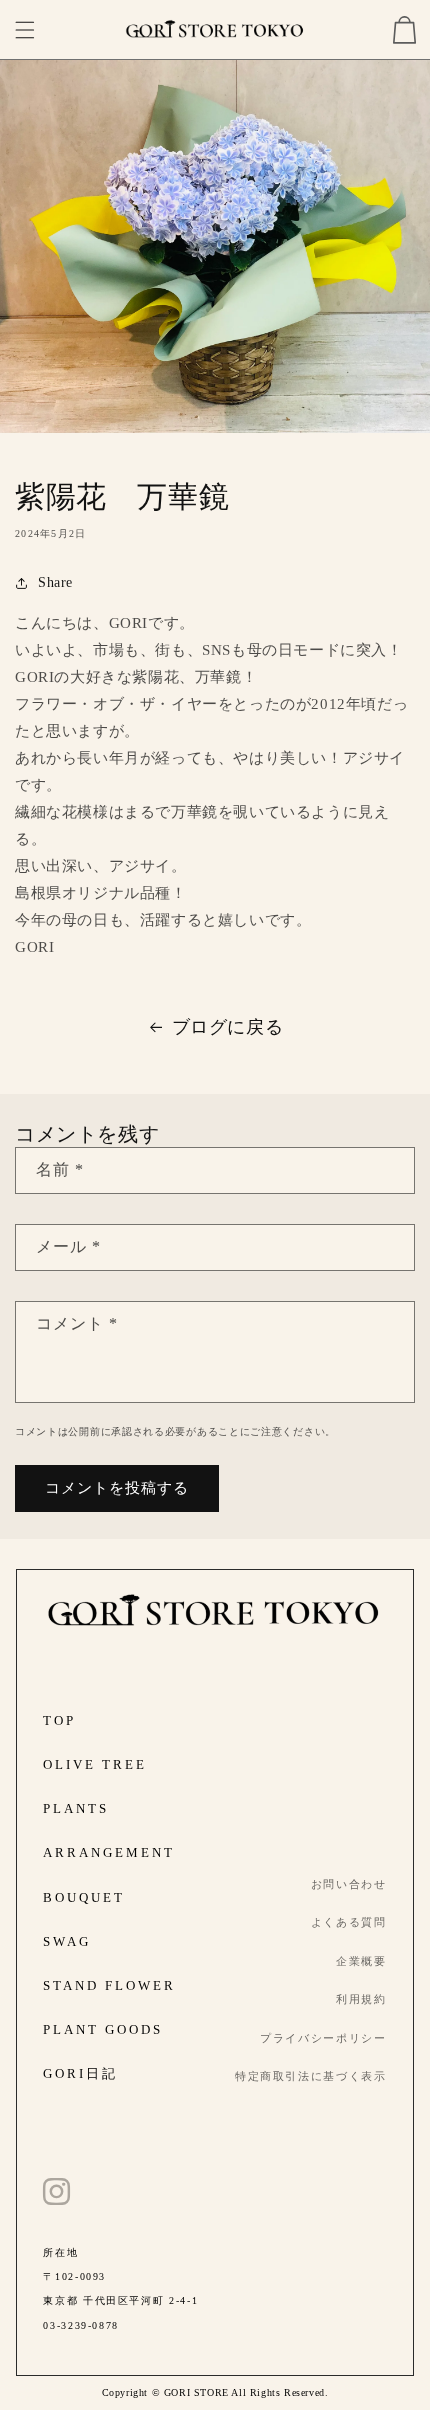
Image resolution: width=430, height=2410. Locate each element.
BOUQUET (84, 1897)
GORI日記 (80, 2073)
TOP (59, 1720)
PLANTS (76, 1808)
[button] (25, 30)
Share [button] (55, 582)
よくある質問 (349, 1922)
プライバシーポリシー (323, 2038)
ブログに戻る (228, 1027)
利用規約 (361, 1999)
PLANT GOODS (103, 2029)
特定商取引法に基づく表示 (311, 2076)
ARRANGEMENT (109, 1852)
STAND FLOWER (109, 1985)
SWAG (67, 1941)
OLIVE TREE (95, 1764)
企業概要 (361, 1961)
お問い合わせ (349, 1884)
